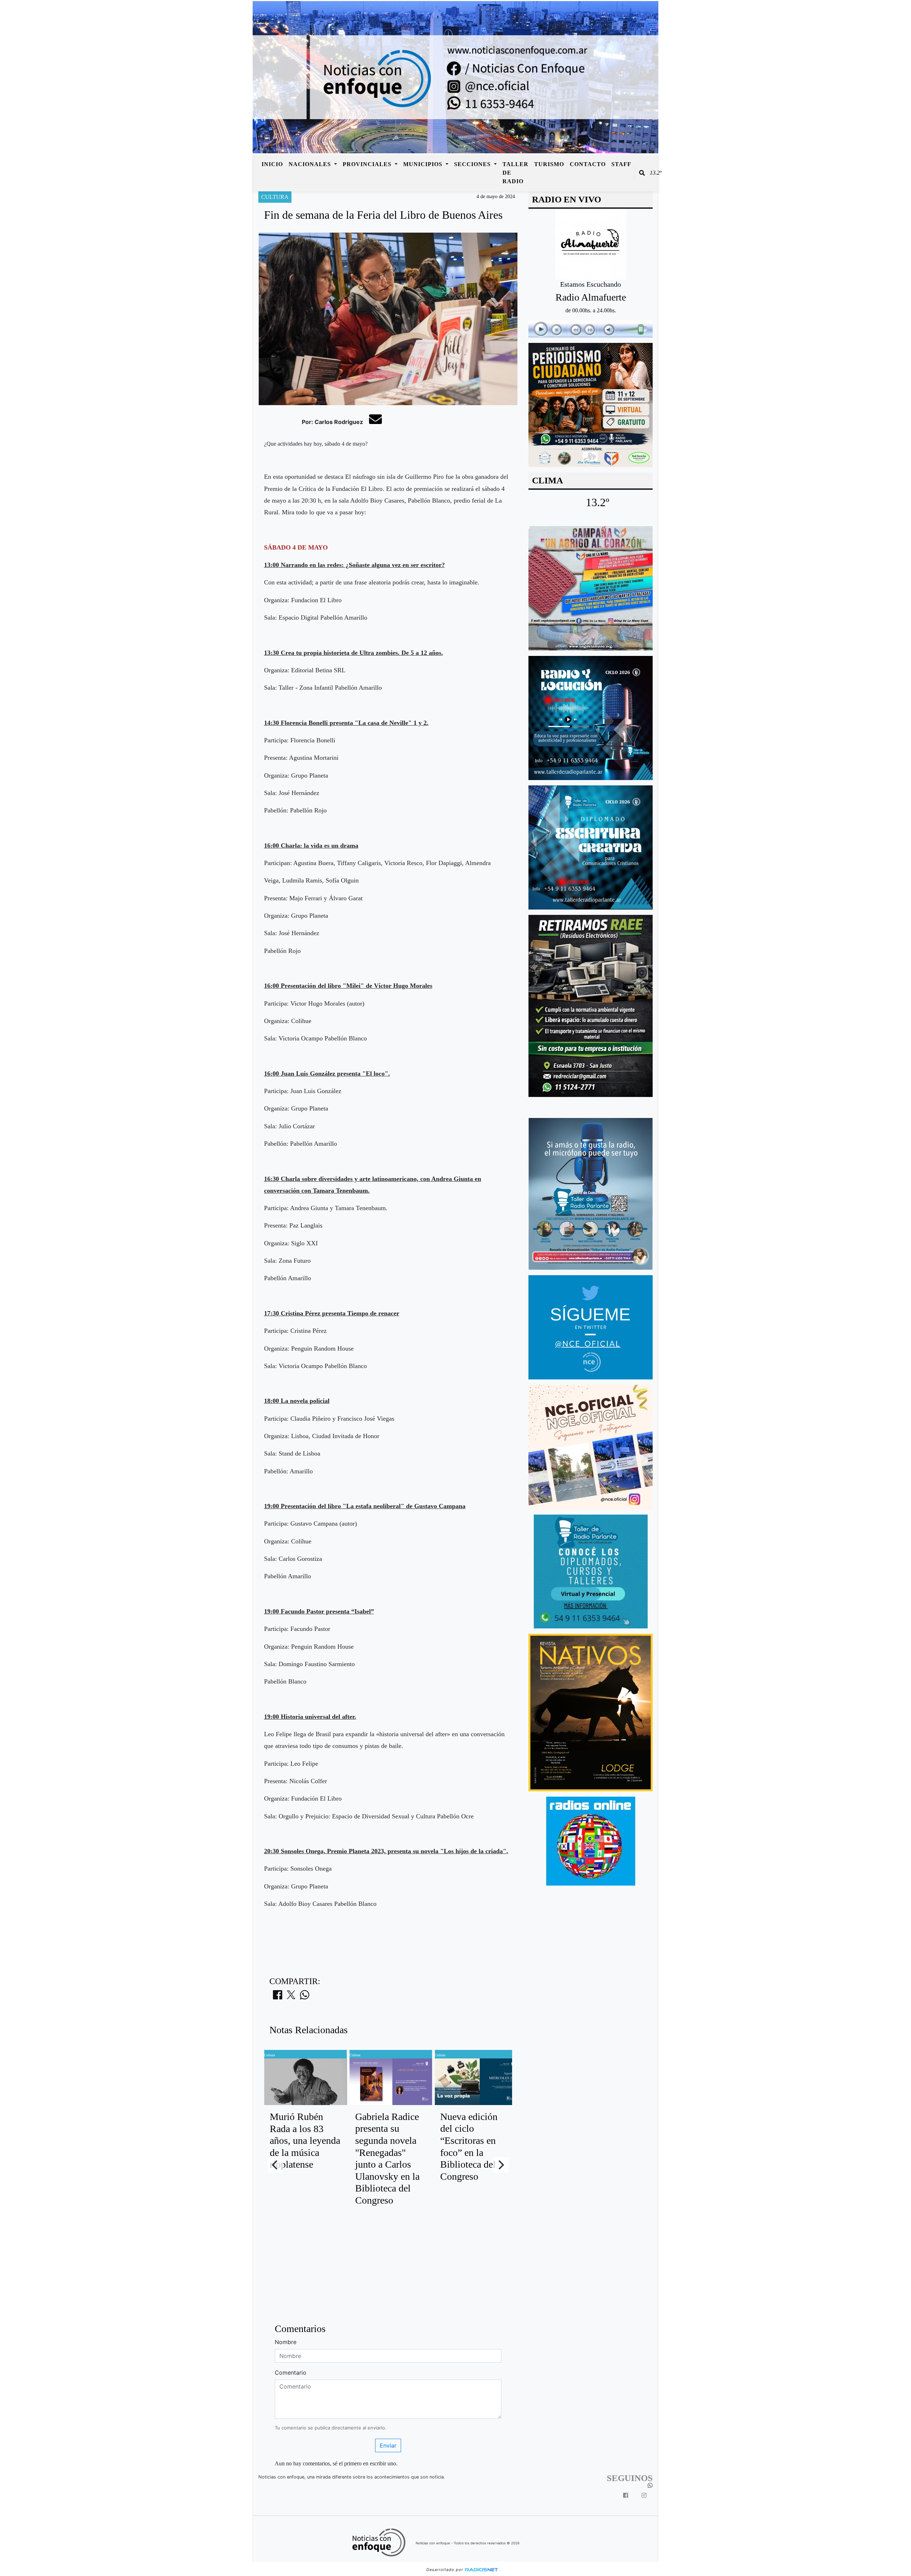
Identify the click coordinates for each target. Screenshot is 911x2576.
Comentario (291, 2373)
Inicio (272, 164)
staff (621, 164)
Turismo (549, 164)
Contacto (588, 164)
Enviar (388, 2445)
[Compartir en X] (291, 1997)
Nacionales (311, 164)
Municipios (424, 164)
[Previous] (275, 2165)
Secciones (473, 164)
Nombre (286, 2342)
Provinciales (368, 164)
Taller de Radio (515, 173)
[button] (642, 173)
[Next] (501, 2165)
